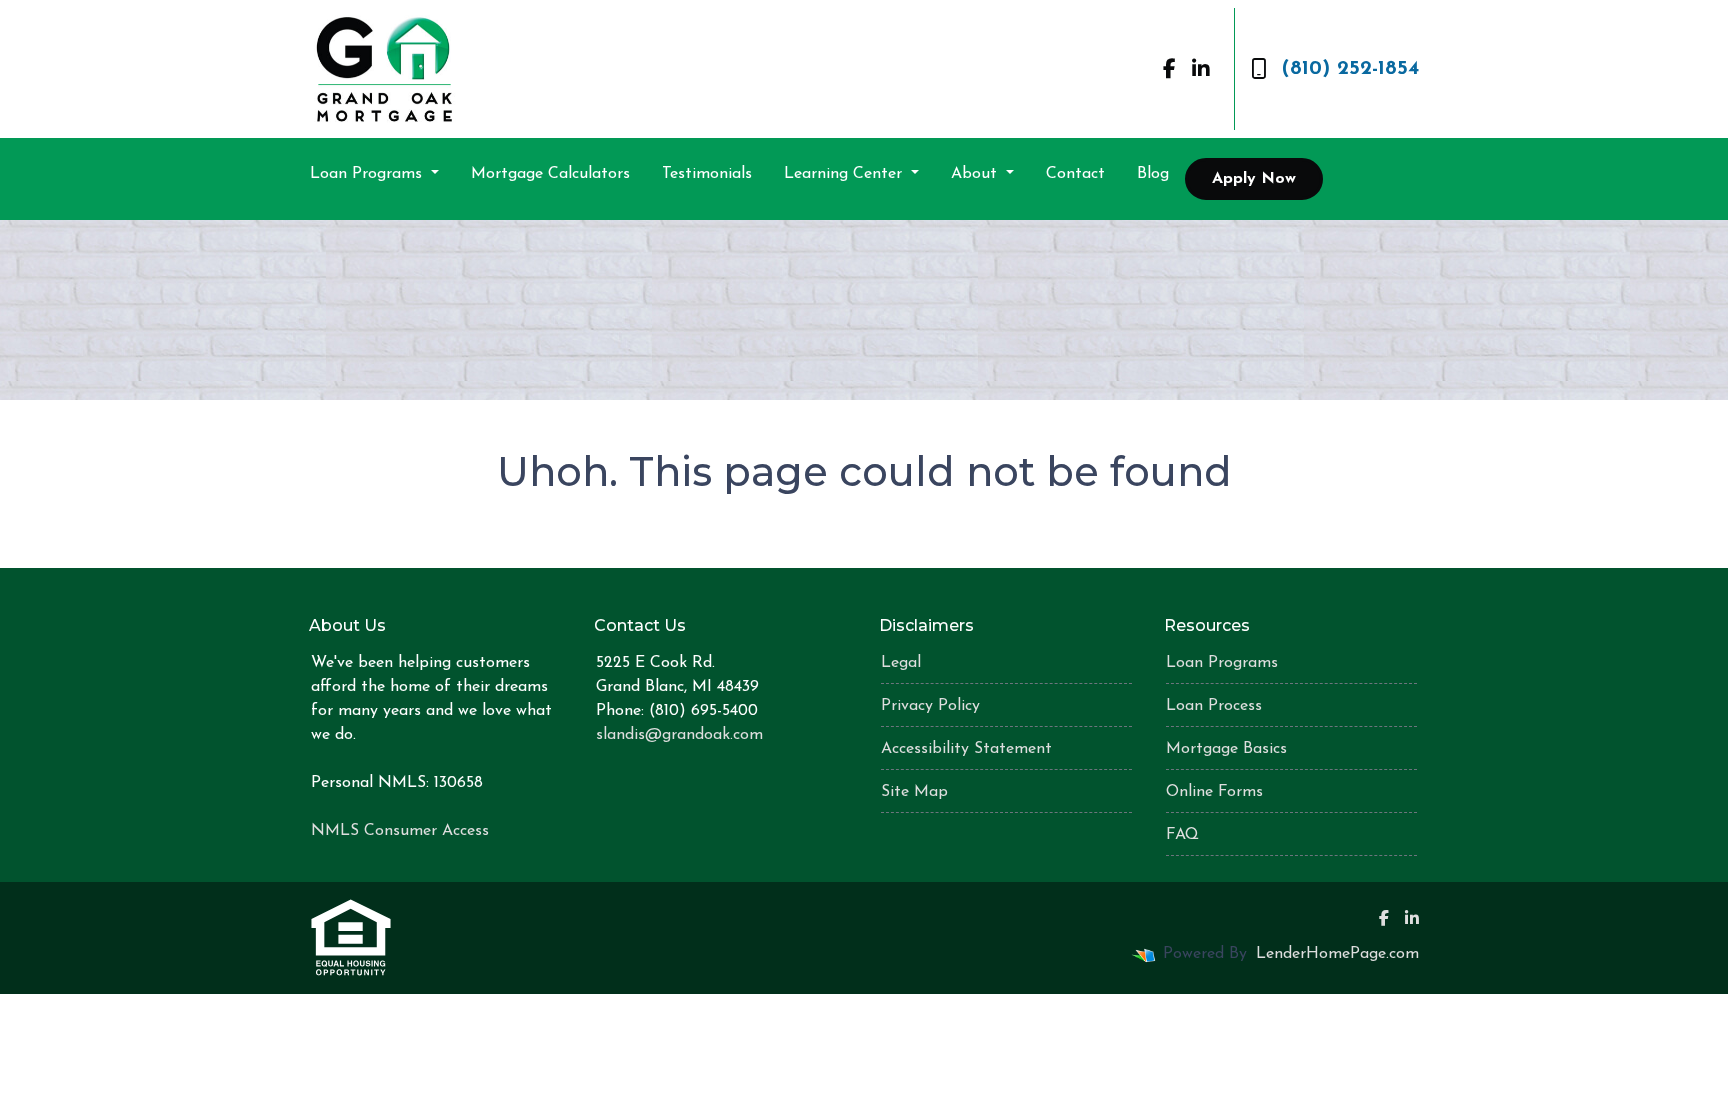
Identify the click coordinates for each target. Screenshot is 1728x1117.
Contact (1075, 174)
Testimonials (707, 174)
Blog (1153, 174)
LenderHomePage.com (1337, 954)
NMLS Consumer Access (400, 831)
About (976, 174)
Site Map (914, 792)
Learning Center (845, 174)
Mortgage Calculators (550, 174)
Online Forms (1214, 792)
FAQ (1182, 835)
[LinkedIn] (1201, 69)
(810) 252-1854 (1350, 69)
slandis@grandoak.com (679, 735)
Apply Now (1254, 179)
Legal (901, 663)
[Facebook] (1169, 69)
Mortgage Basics (1226, 749)
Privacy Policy (930, 706)
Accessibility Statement (966, 749)
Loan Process (1214, 706)
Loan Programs (368, 174)
